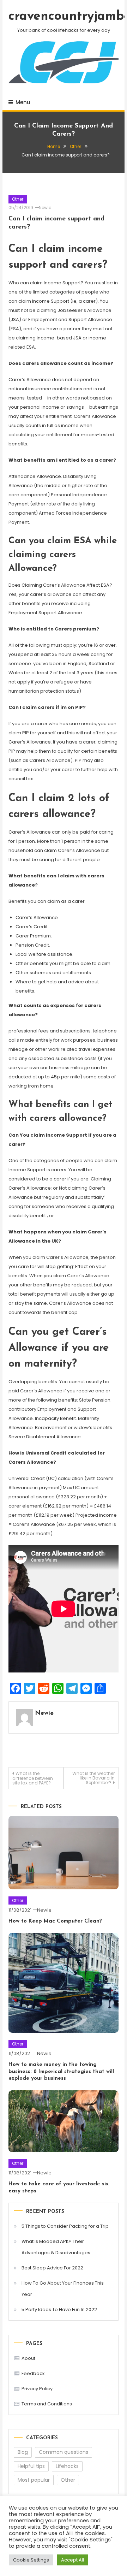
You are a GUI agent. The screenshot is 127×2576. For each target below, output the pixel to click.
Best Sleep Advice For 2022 (52, 2268)
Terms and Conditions (47, 2404)
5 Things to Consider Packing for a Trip (65, 2226)
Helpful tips (31, 2466)
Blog (23, 2452)
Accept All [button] (72, 2560)
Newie (45, 208)
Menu (23, 102)
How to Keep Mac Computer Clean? (55, 1921)
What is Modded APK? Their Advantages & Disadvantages (56, 2247)
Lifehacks (67, 2466)
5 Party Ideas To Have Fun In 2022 (59, 2309)
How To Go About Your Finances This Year (63, 2289)
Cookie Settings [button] (31, 2560)
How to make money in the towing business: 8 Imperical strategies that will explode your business (61, 2072)
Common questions (64, 2452)
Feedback (33, 2373)
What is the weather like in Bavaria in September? (93, 1778)
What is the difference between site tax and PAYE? (33, 1778)
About (28, 2358)
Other (18, 199)
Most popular (34, 2480)
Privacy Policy (37, 2389)
